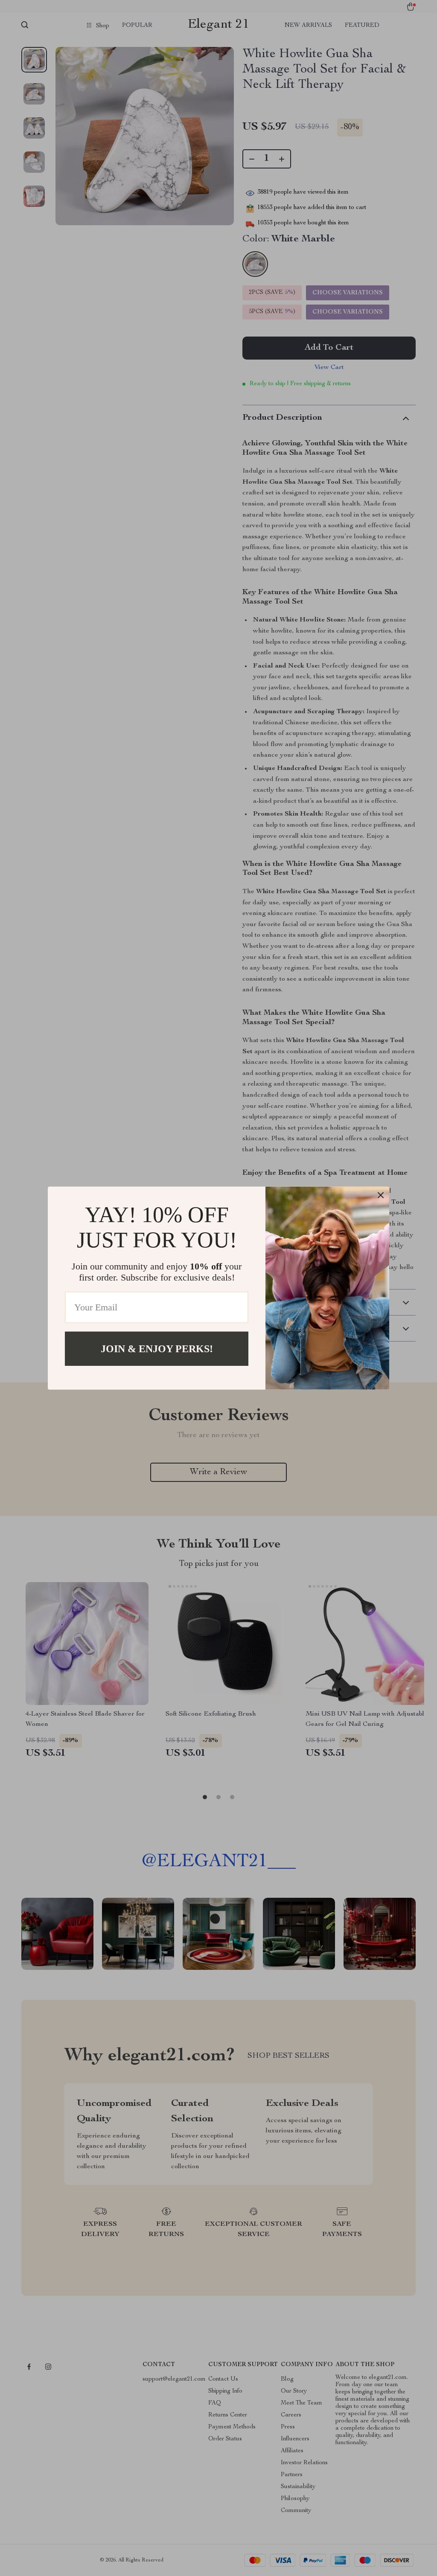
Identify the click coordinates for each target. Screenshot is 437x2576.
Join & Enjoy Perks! (157, 1348)
